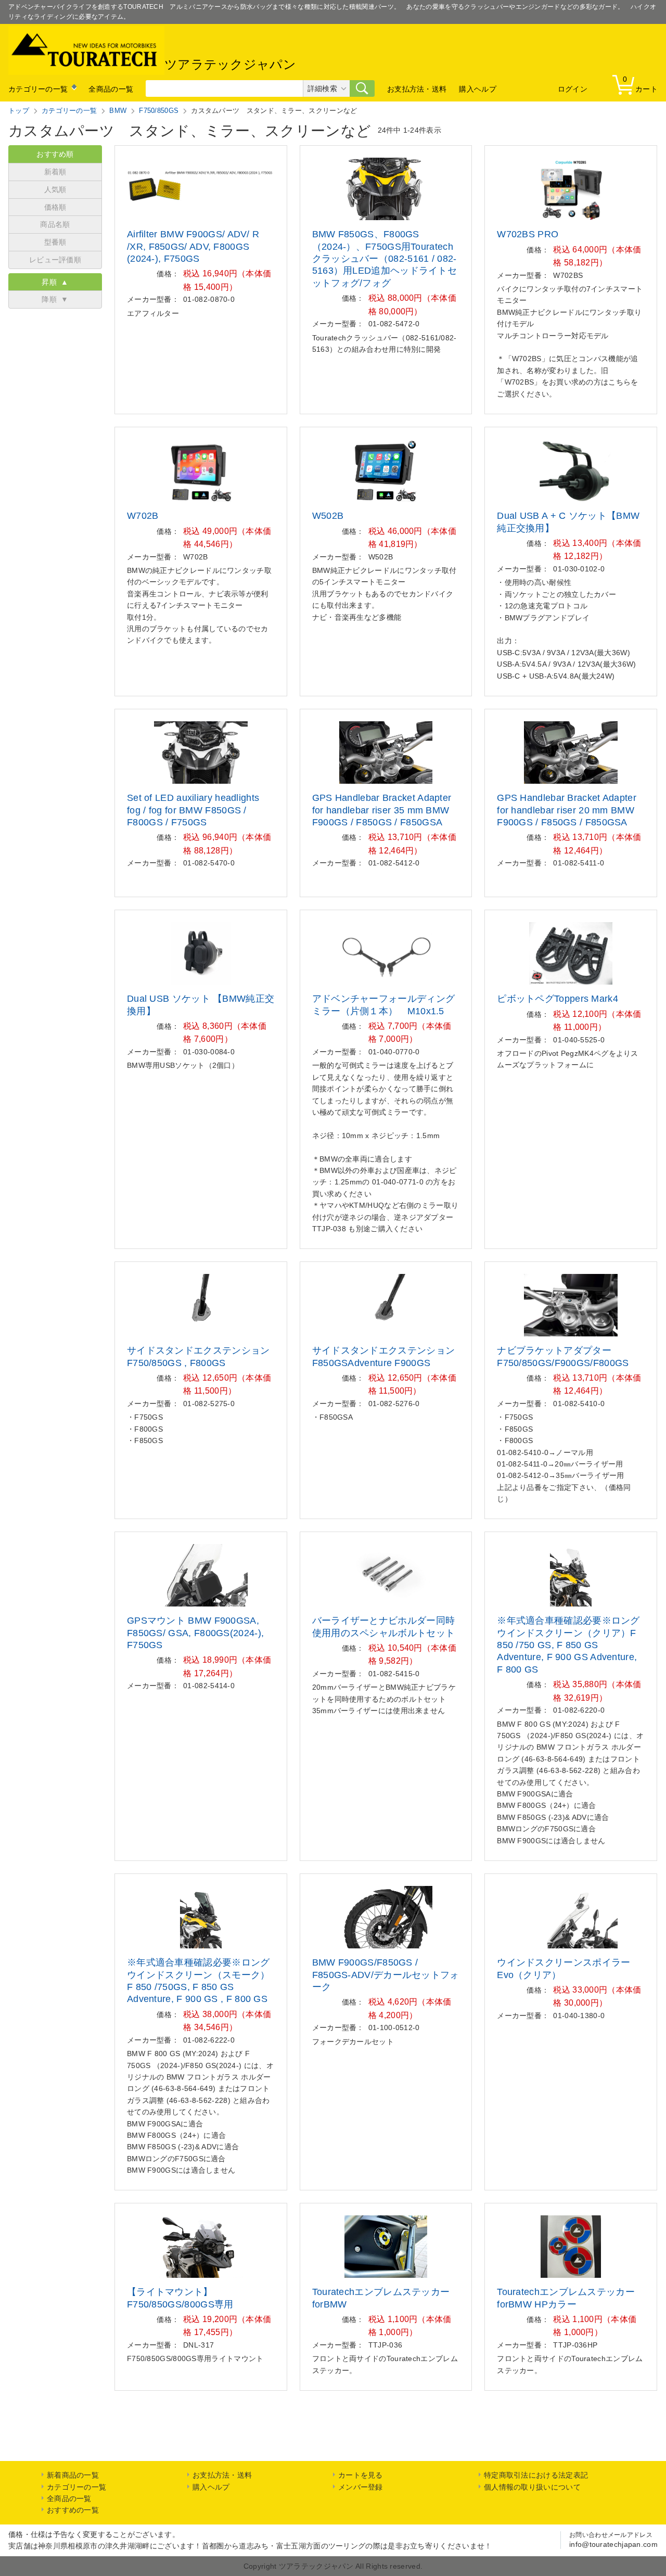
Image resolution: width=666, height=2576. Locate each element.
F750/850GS (159, 111)
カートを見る (361, 2475)
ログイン (573, 89)
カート (640, 84)
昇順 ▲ (55, 282)
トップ (19, 111)
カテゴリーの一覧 (38, 89)
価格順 (55, 207)
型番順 (55, 242)
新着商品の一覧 (73, 2475)
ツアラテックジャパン (230, 65)
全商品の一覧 (111, 89)
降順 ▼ (55, 299)
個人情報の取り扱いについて (532, 2487)
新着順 (55, 172)
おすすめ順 (55, 154)
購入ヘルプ (478, 89)
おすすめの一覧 (73, 2510)
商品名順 (55, 224)
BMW (118, 111)
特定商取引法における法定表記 (536, 2475)
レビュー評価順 (55, 260)
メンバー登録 (361, 2487)
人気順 (55, 189)
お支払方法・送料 (417, 89)
